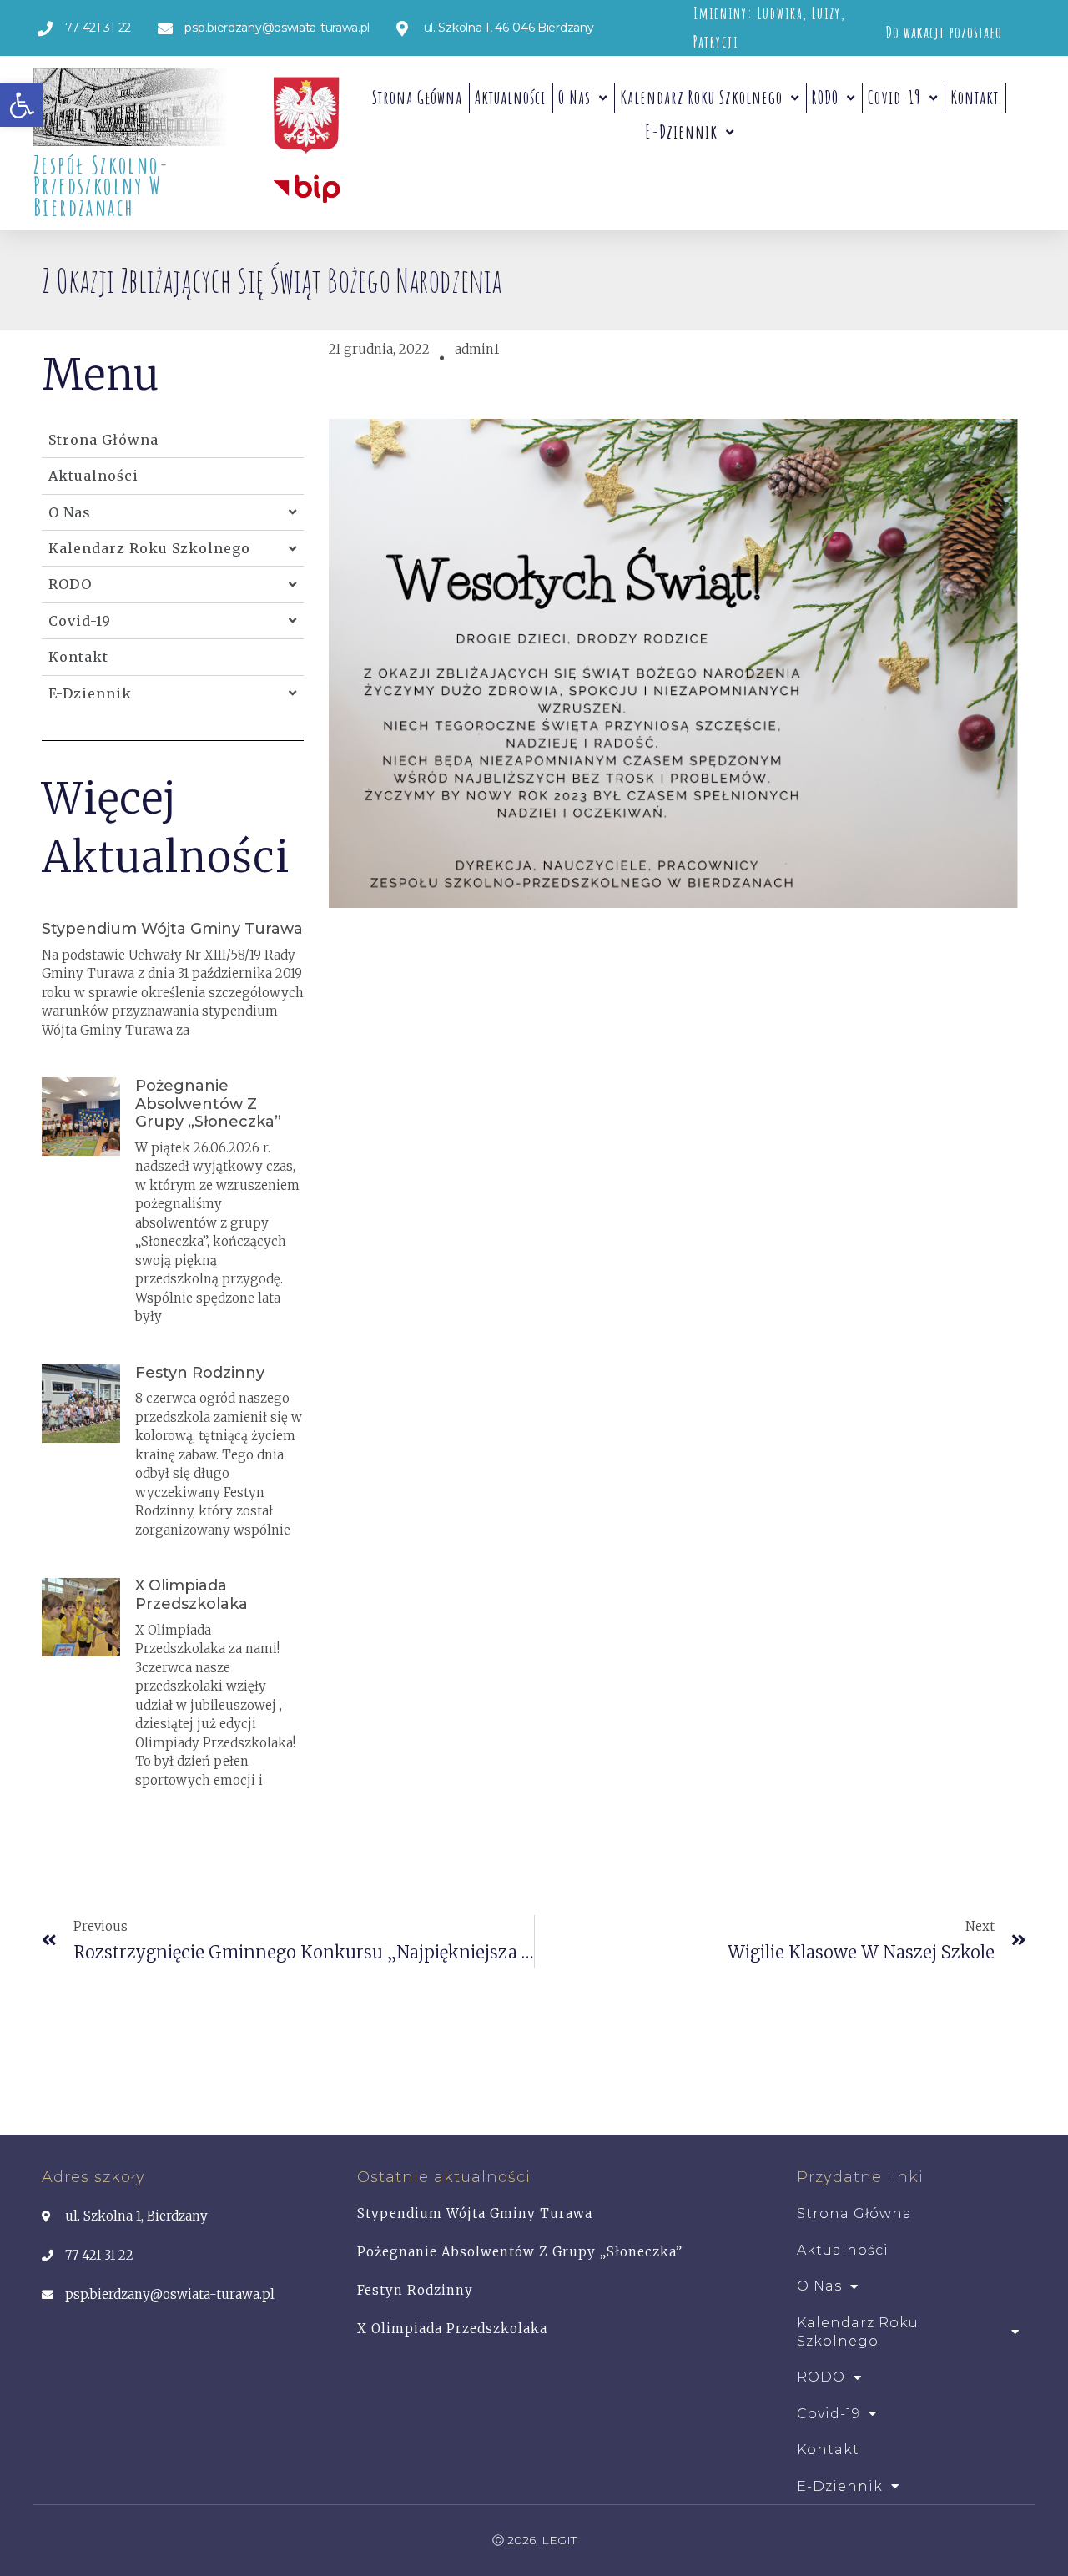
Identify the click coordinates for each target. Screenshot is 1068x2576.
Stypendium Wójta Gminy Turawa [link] (172, 929)
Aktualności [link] (510, 97)
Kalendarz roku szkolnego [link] (701, 97)
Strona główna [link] (417, 97)
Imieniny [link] (720, 13)
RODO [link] (825, 97)
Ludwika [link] (780, 13)
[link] (22, 105)
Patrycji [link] (716, 42)
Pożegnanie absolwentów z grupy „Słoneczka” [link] (208, 1104)
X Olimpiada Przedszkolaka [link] (191, 1595)
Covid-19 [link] (894, 97)
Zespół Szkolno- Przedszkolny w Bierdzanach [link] (101, 186)
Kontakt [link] (975, 97)
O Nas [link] (574, 97)
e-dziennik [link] (681, 131)
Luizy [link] (826, 13)
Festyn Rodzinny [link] (200, 1373)
